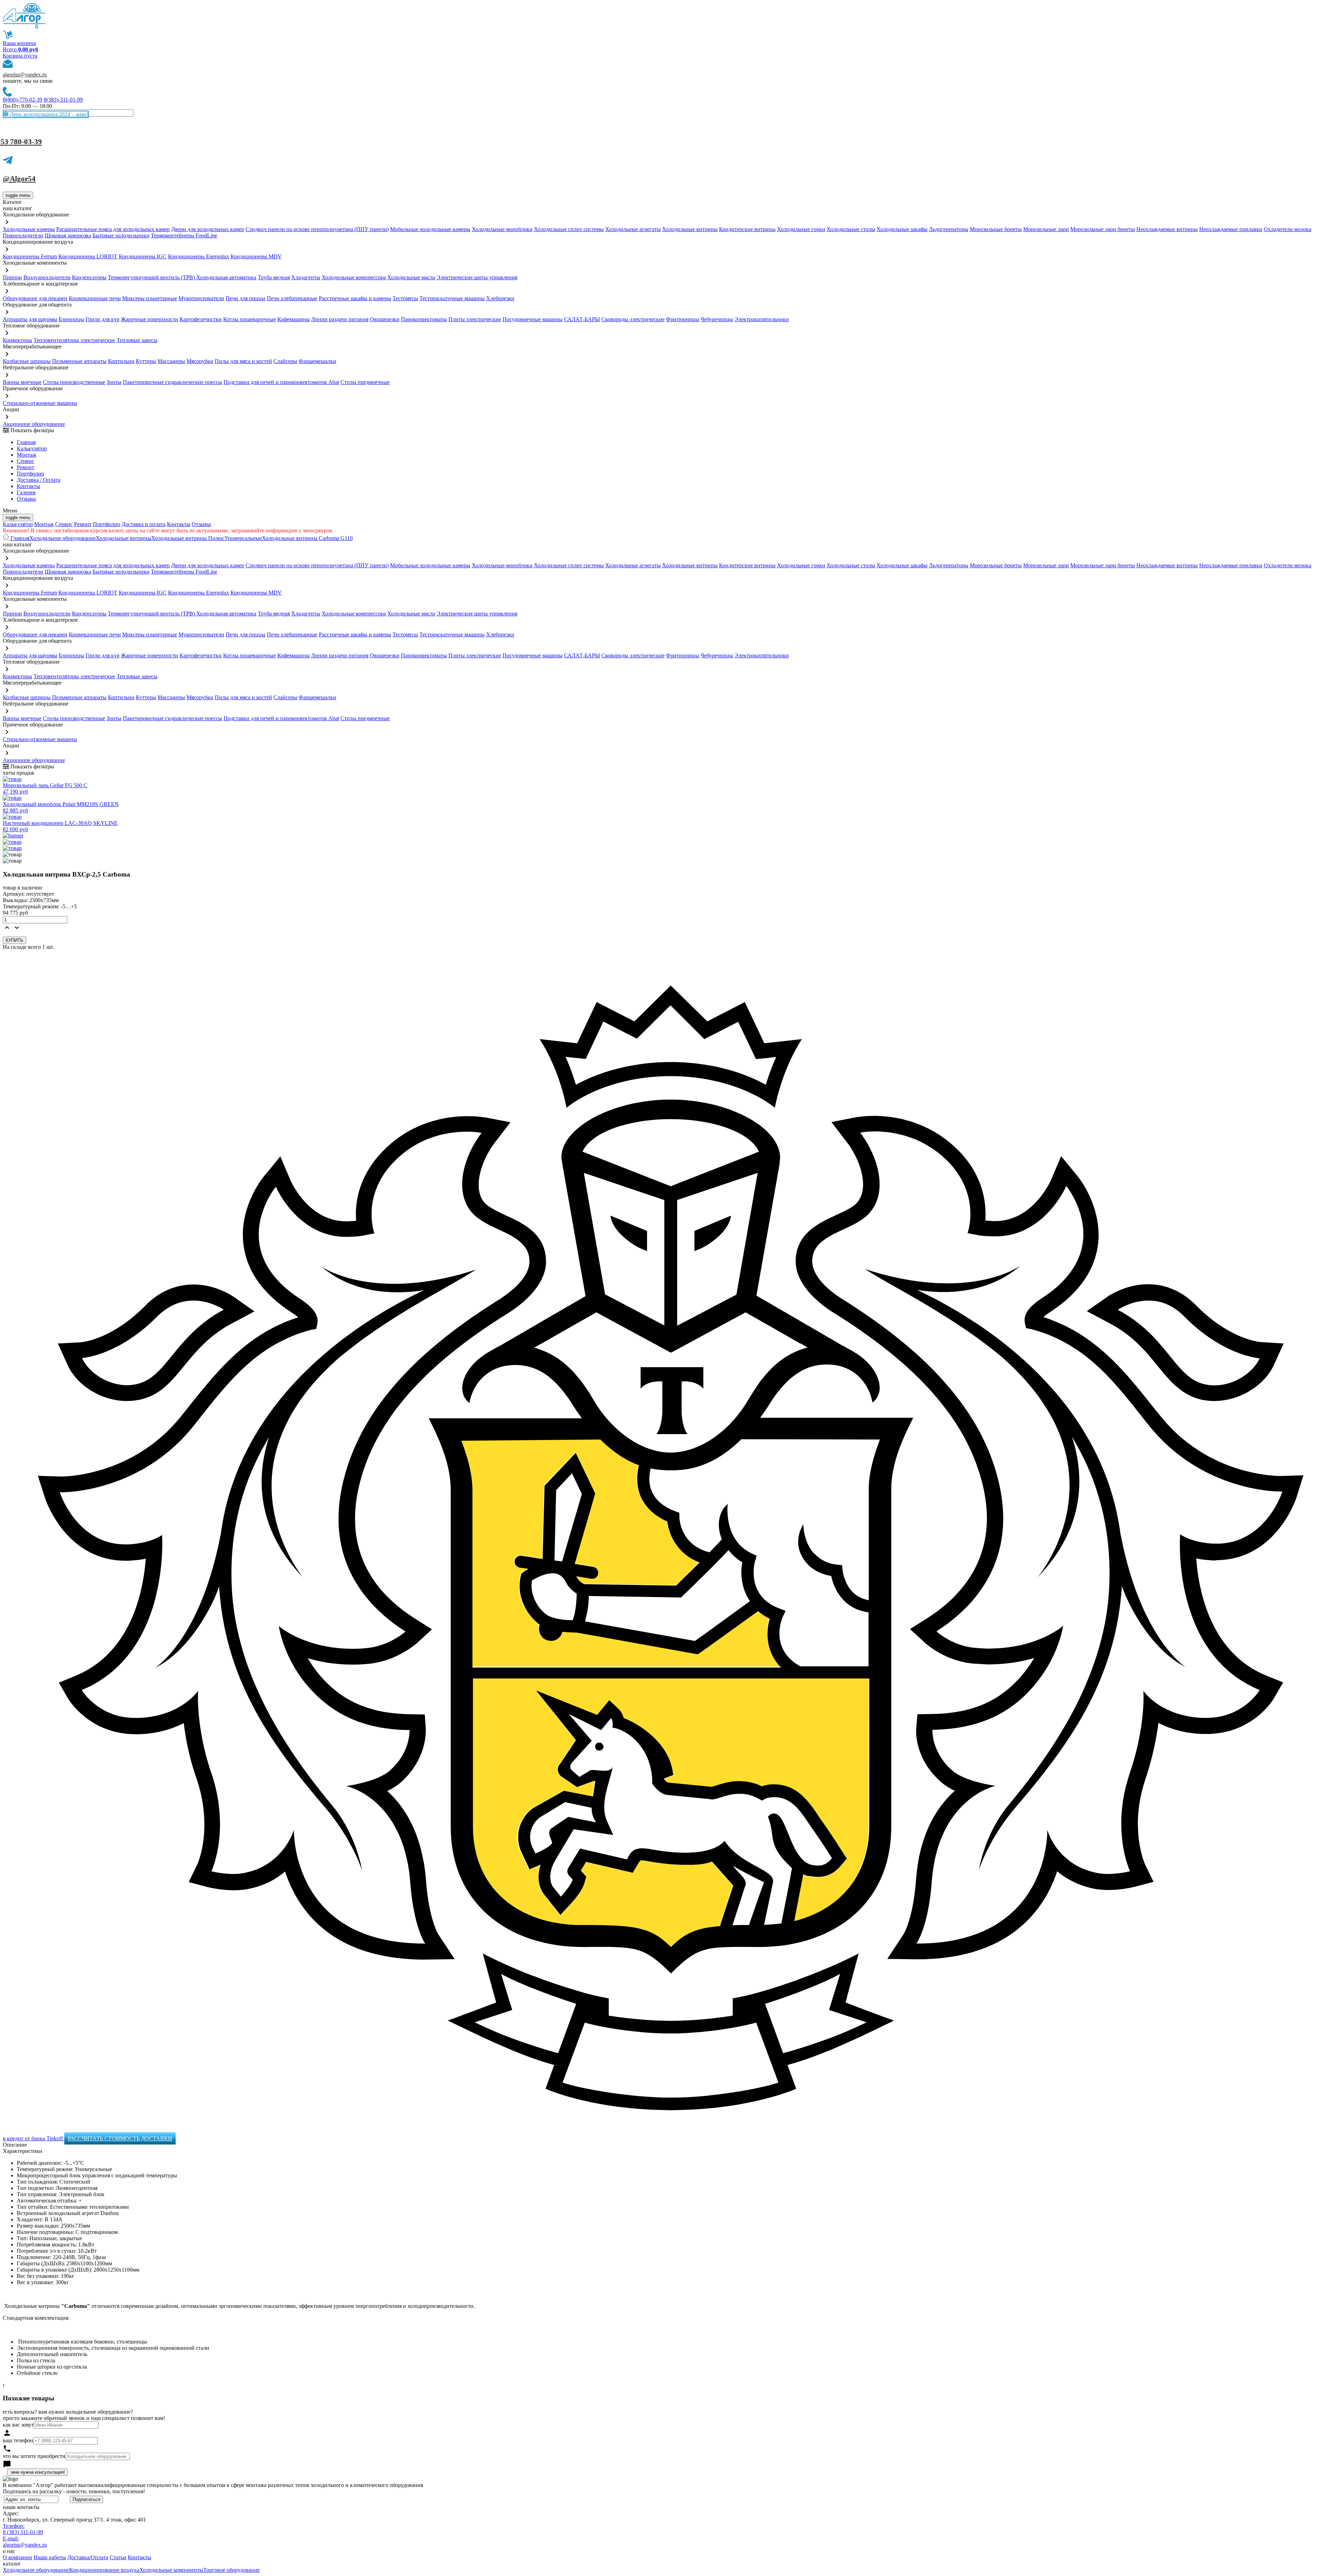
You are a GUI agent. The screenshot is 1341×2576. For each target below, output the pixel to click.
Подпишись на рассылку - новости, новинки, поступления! (74, 2491)
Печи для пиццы (246, 298)
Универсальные (243, 538)
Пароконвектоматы (424, 319)
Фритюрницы (683, 319)
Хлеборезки (500, 298)
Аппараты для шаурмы (30, 319)
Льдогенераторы (949, 229)
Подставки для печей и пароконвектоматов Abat (281, 382)
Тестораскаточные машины (452, 298)
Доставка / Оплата (39, 480)
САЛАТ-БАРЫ (582, 319)
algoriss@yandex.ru (25, 75)
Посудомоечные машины (533, 319)
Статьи (118, 2557)
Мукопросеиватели (201, 298)
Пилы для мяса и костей (243, 361)
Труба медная (274, 277)
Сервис (64, 524)
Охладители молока (1288, 229)
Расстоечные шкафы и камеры (355, 298)
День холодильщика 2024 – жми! (48, 114)
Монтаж (27, 455)
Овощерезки (385, 319)
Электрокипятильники (762, 319)
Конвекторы (17, 340)
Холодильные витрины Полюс (188, 538)
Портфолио (30, 474)
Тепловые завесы (137, 340)
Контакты (28, 486)
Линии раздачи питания (340, 319)
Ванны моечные (22, 382)
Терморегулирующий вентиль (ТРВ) (152, 277)
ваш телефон (18, 2440)
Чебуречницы (717, 319)
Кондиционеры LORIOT (88, 256)
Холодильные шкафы (902, 229)
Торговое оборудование (232, 2570)
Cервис (25, 461)
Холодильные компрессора (354, 277)
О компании (17, 2557)
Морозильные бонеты (996, 229)
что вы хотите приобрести (34, 2456)
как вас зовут (18, 2425)
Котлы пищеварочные (250, 319)
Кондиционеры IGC (143, 256)
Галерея (26, 492)
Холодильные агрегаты (633, 229)
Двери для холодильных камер (208, 229)
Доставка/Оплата (88, 2557)
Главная (26, 442)
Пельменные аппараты (79, 361)
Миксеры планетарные (150, 298)
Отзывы (26, 499)
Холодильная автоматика (226, 277)
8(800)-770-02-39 (23, 100)
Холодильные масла (411, 277)
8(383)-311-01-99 (63, 100)
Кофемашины (294, 319)
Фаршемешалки (317, 361)
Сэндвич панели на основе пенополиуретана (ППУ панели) (317, 229)
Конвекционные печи (95, 298)
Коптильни (121, 361)
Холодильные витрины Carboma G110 (307, 538)
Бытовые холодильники (121, 235)
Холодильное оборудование (63, 538)
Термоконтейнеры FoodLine (184, 235)
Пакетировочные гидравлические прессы (173, 382)
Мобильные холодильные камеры (430, 229)
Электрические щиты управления (477, 277)
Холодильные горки (801, 229)
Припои (12, 277)
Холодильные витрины (690, 229)
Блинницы (71, 319)
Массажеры (171, 361)
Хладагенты (306, 277)
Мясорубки (200, 361)
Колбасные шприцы (27, 361)
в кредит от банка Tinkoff (34, 2138)
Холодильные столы (851, 229)
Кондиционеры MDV (256, 256)
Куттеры (146, 361)
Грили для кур (102, 319)
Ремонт (25, 467)
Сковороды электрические (633, 319)
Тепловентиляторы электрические (74, 340)
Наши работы (50, 2557)
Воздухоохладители (47, 277)
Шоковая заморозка (68, 235)
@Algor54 (19, 179)
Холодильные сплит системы (569, 229)
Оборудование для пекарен (35, 298)
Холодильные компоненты (171, 2570)
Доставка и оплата (144, 524)
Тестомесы (405, 298)
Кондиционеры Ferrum (30, 256)
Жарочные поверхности (149, 319)
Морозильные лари (1046, 229)
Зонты (114, 382)
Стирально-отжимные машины (40, 403)
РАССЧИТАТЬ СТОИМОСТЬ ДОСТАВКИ (120, 2138)
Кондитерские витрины (747, 229)
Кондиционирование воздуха (104, 2570)
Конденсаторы (89, 277)
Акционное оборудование (34, 424)
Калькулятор (32, 448)
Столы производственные (74, 382)
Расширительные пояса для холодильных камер (113, 229)
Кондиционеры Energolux (199, 256)
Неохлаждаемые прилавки (1231, 229)
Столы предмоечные (365, 382)
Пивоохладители (23, 235)
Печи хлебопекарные (292, 298)
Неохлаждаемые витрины (1167, 229)
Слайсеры (285, 361)
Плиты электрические (475, 319)
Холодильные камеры (29, 229)
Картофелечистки (201, 319)
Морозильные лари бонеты (1103, 229)
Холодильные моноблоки (502, 229)
